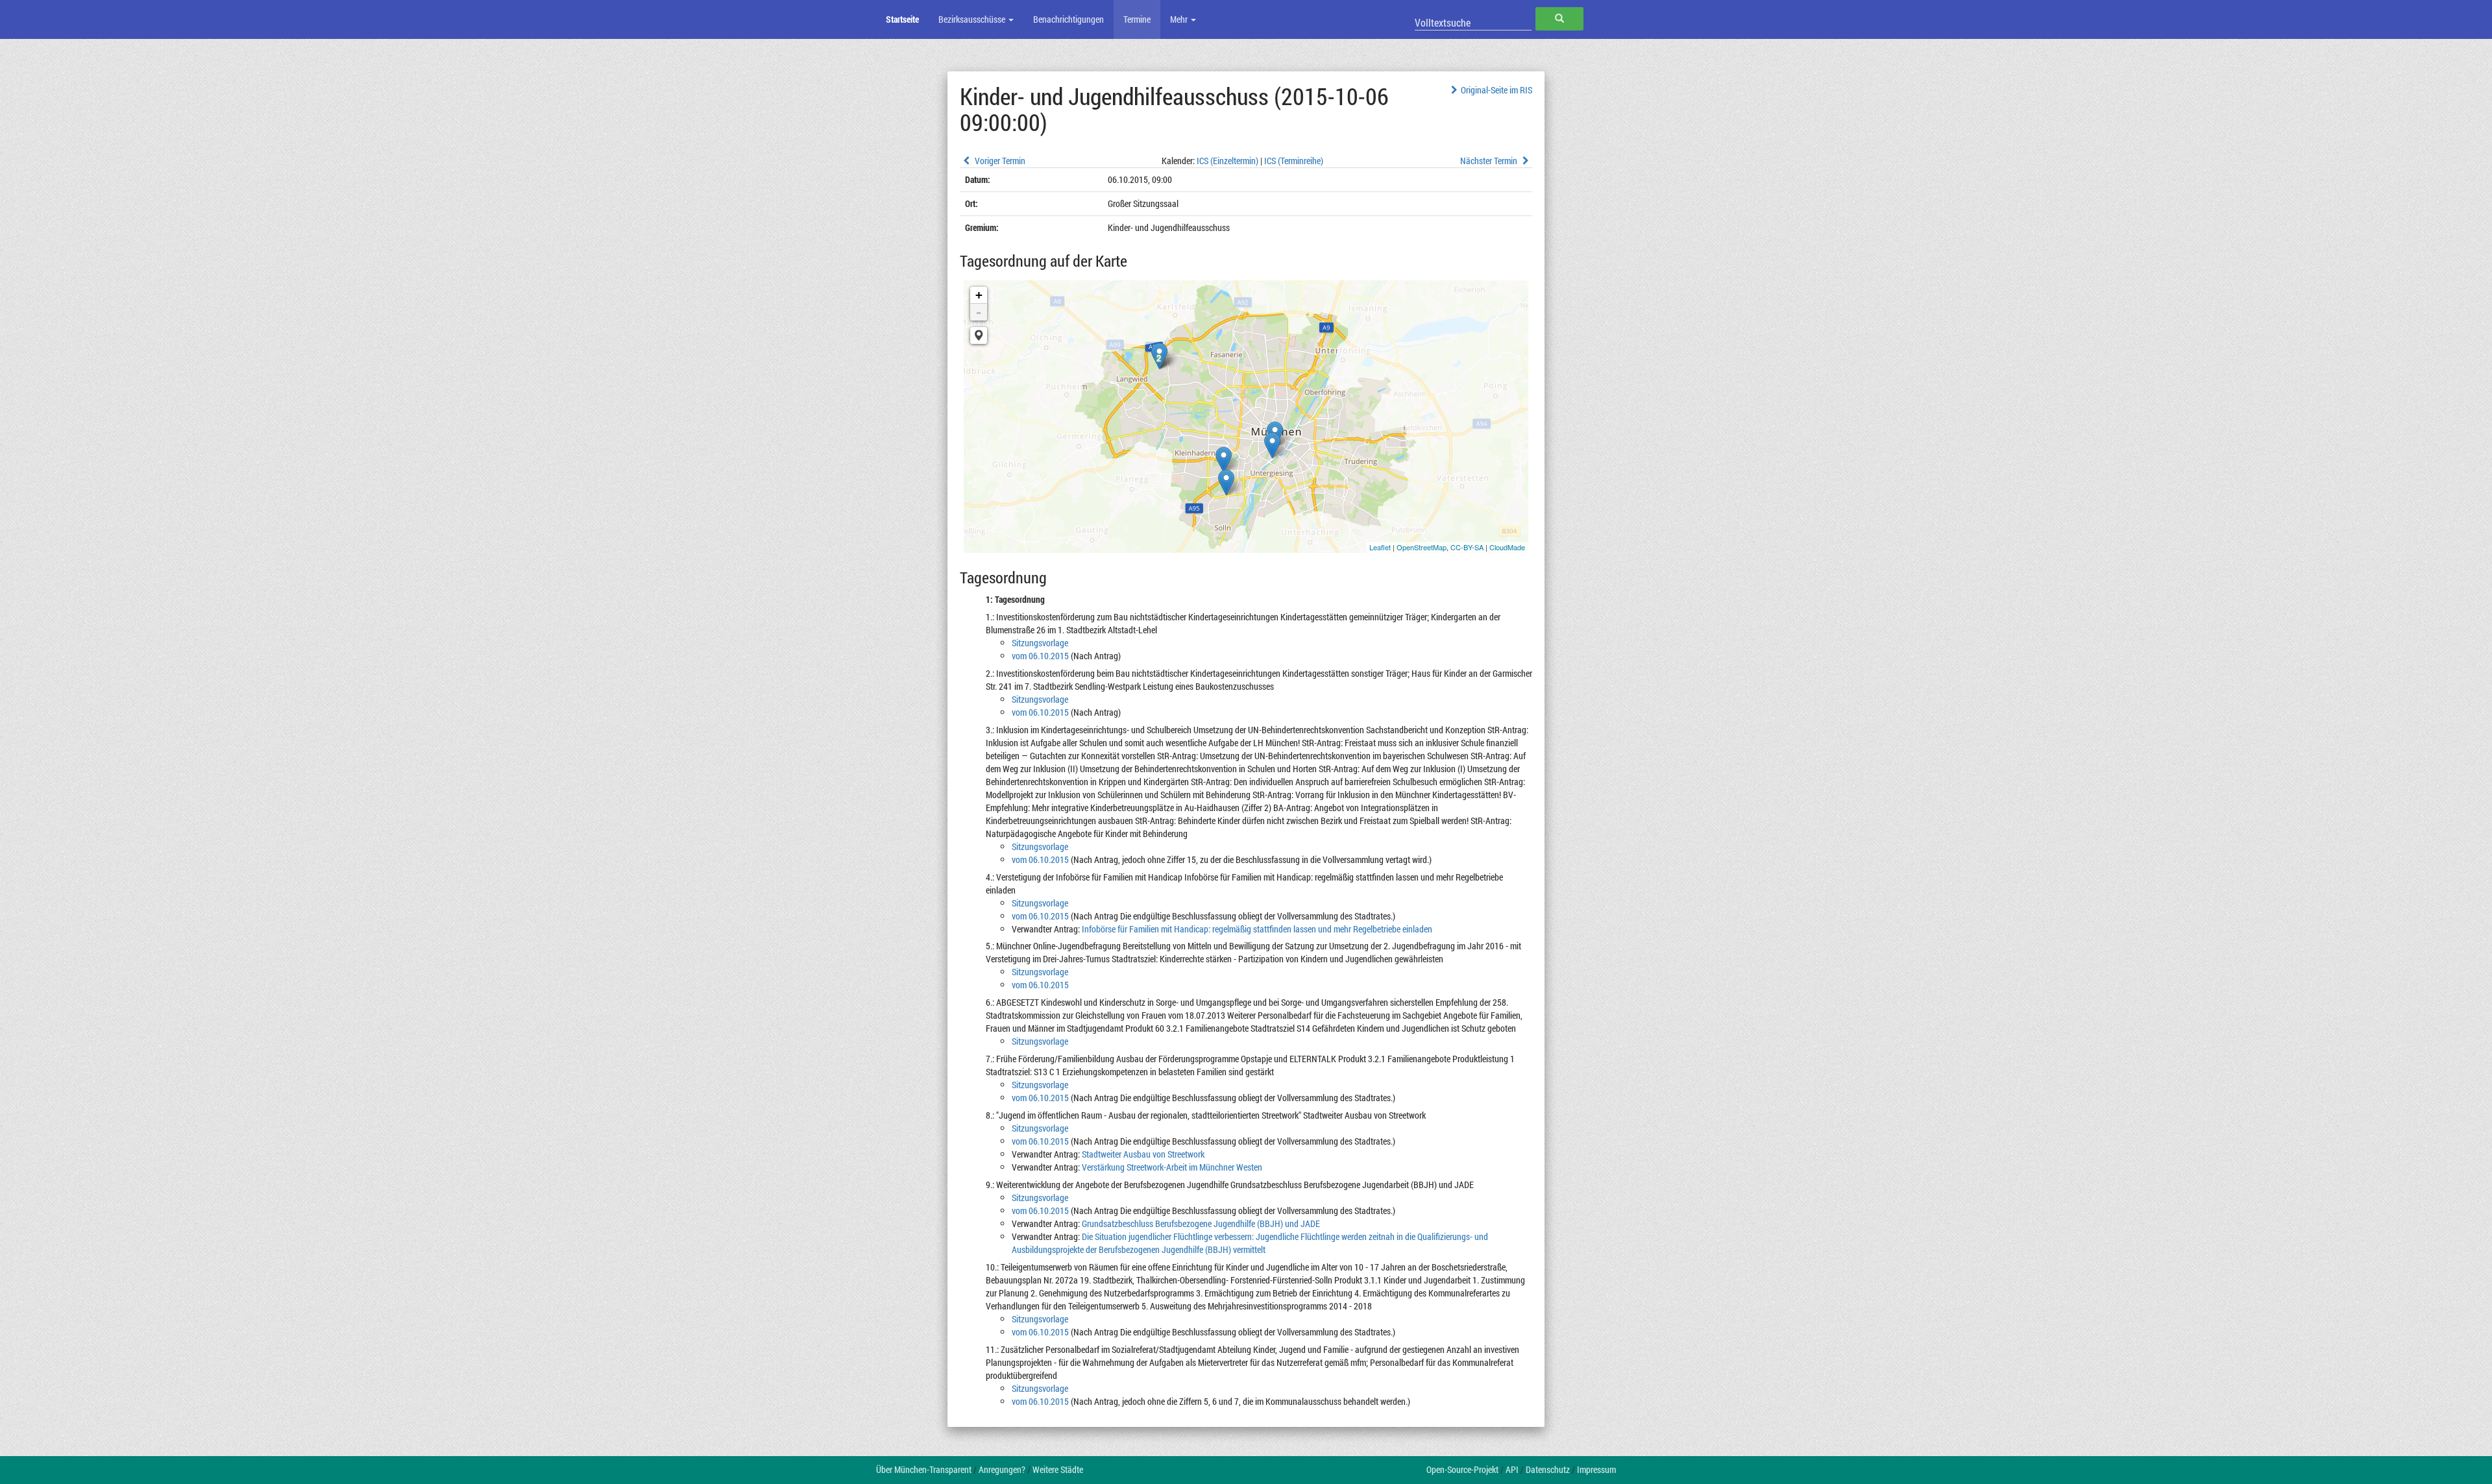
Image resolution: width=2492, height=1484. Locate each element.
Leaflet (1380, 547)
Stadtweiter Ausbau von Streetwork (1143, 1154)
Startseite (902, 19)
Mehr (1180, 19)
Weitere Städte (1058, 1469)
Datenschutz (1548, 1469)
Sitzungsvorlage (1040, 643)
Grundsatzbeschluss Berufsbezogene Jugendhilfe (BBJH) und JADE (1201, 1223)
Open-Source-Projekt (1462, 1469)
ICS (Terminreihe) (1294, 161)
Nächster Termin (1490, 161)
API (1512, 1469)
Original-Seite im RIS (1496, 90)
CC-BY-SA (1467, 547)
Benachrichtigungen (1069, 19)
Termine (1137, 19)
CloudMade (1507, 547)
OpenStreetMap (1422, 547)
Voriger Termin (999, 161)
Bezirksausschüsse (973, 19)
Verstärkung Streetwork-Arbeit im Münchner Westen (1172, 1167)
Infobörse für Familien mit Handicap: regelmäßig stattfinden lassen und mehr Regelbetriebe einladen (1257, 929)
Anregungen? (1002, 1469)
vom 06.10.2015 (1040, 656)
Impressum (1596, 1469)
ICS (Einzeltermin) (1228, 161)
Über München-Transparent (924, 1469)
